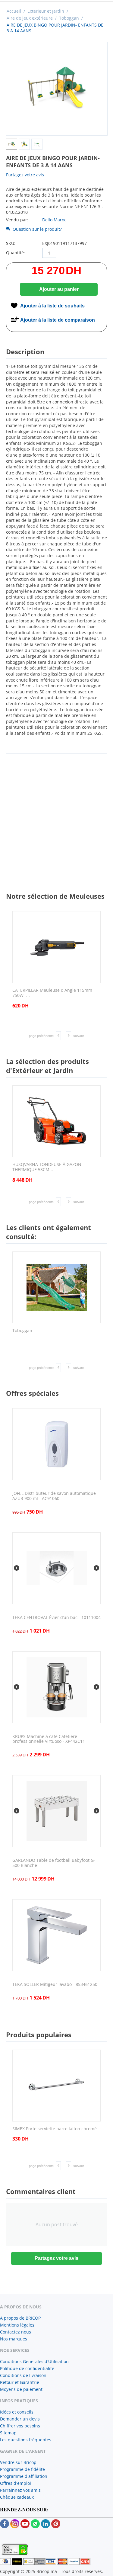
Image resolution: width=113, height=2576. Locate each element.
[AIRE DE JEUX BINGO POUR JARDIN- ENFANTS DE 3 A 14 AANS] (57, 89)
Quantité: (16, 253)
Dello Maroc (54, 220)
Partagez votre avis (25, 175)
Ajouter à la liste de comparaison (58, 320)
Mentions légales (17, 2325)
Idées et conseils (17, 2412)
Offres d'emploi (16, 2483)
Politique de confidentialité (27, 2368)
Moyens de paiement (21, 2389)
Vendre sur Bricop (18, 2462)
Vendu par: (17, 220)
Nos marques (14, 2339)
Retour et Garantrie (20, 2382)
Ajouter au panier (59, 289)
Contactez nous (16, 2332)
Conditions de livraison (23, 2375)
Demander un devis (20, 2419)
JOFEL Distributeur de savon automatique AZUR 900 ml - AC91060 (54, 1496)
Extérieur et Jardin (46, 11)
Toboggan (69, 18)
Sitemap (8, 2433)
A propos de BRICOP (20, 2318)
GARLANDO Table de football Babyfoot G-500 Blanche (54, 1863)
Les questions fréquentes (26, 2440)
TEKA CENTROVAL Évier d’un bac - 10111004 (56, 1618)
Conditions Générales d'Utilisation (34, 2361)
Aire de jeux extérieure (30, 18)
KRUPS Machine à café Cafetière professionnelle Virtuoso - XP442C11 (49, 1739)
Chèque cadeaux (17, 2497)
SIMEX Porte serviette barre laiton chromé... (56, 2129)
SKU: (11, 243)
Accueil (14, 11)
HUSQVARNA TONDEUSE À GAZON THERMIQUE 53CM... (47, 1167)
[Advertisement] (56, 817)
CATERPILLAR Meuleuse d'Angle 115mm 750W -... (52, 993)
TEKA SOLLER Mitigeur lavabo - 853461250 (55, 1985)
